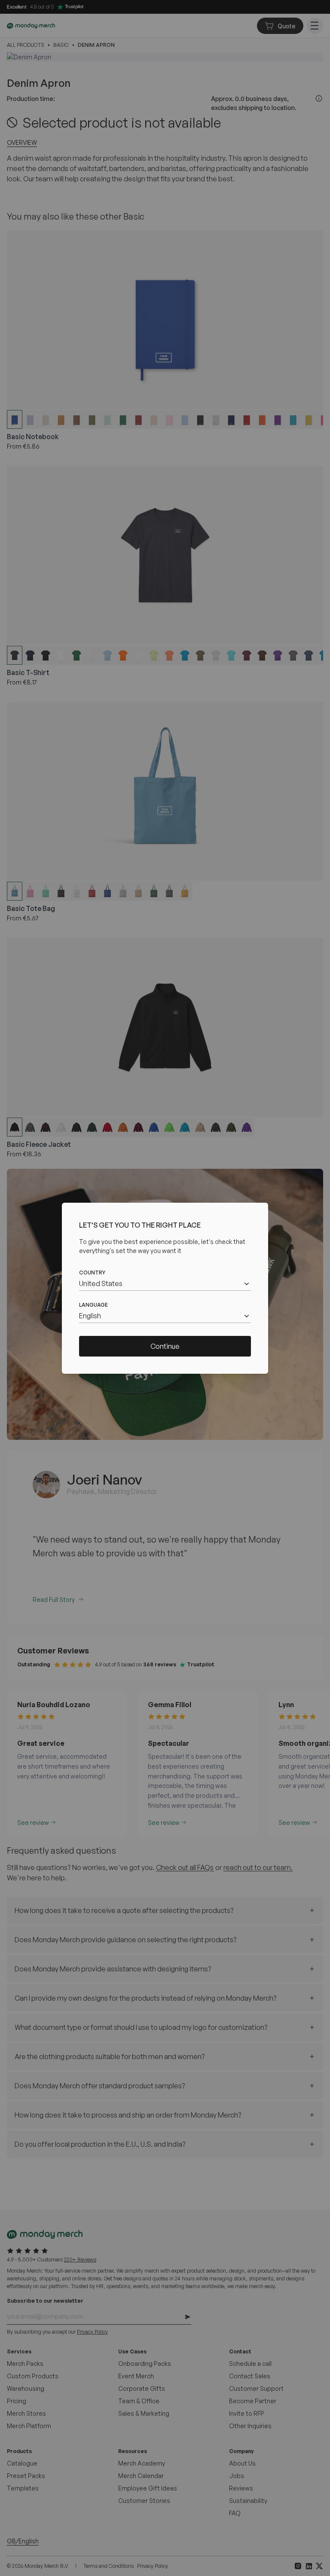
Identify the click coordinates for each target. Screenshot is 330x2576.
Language (93, 1305)
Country (92, 1273)
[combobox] (165, 1284)
